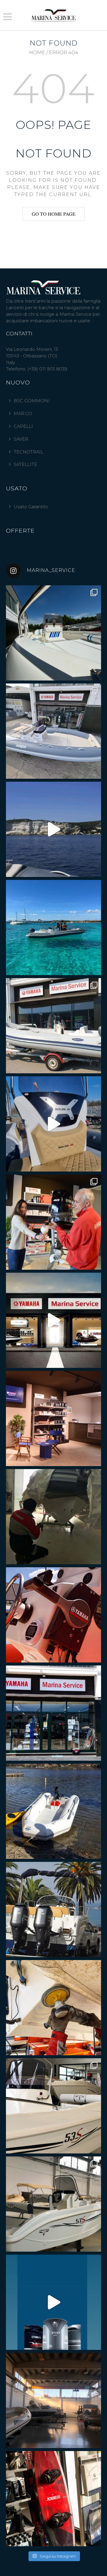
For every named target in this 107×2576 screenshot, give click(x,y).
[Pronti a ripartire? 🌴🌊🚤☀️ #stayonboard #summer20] (53, 1909)
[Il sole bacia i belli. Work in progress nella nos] (53, 2400)
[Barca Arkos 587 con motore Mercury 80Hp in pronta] (53, 633)
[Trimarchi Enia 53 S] (53, 2106)
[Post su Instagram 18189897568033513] (53, 2302)
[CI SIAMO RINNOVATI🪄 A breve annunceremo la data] (53, 1418)
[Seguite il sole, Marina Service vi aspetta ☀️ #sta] (53, 1713)
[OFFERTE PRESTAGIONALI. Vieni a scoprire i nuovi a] (53, 1124)
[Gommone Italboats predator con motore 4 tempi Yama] (53, 1026)
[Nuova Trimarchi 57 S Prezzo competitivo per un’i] (53, 2204)
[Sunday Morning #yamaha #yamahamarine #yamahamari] (53, 1615)
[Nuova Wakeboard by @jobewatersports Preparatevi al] (53, 2499)
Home (37, 53)
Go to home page (54, 214)
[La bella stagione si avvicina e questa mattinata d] (53, 2008)
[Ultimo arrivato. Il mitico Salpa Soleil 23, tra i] (53, 731)
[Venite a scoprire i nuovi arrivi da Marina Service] (53, 1517)
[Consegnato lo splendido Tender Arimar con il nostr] (53, 1811)
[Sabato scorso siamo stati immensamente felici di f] (53, 1222)
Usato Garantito (31, 507)
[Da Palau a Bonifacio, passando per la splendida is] (53, 829)
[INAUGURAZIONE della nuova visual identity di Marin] (53, 1320)
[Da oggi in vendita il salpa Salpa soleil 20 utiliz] (53, 928)
